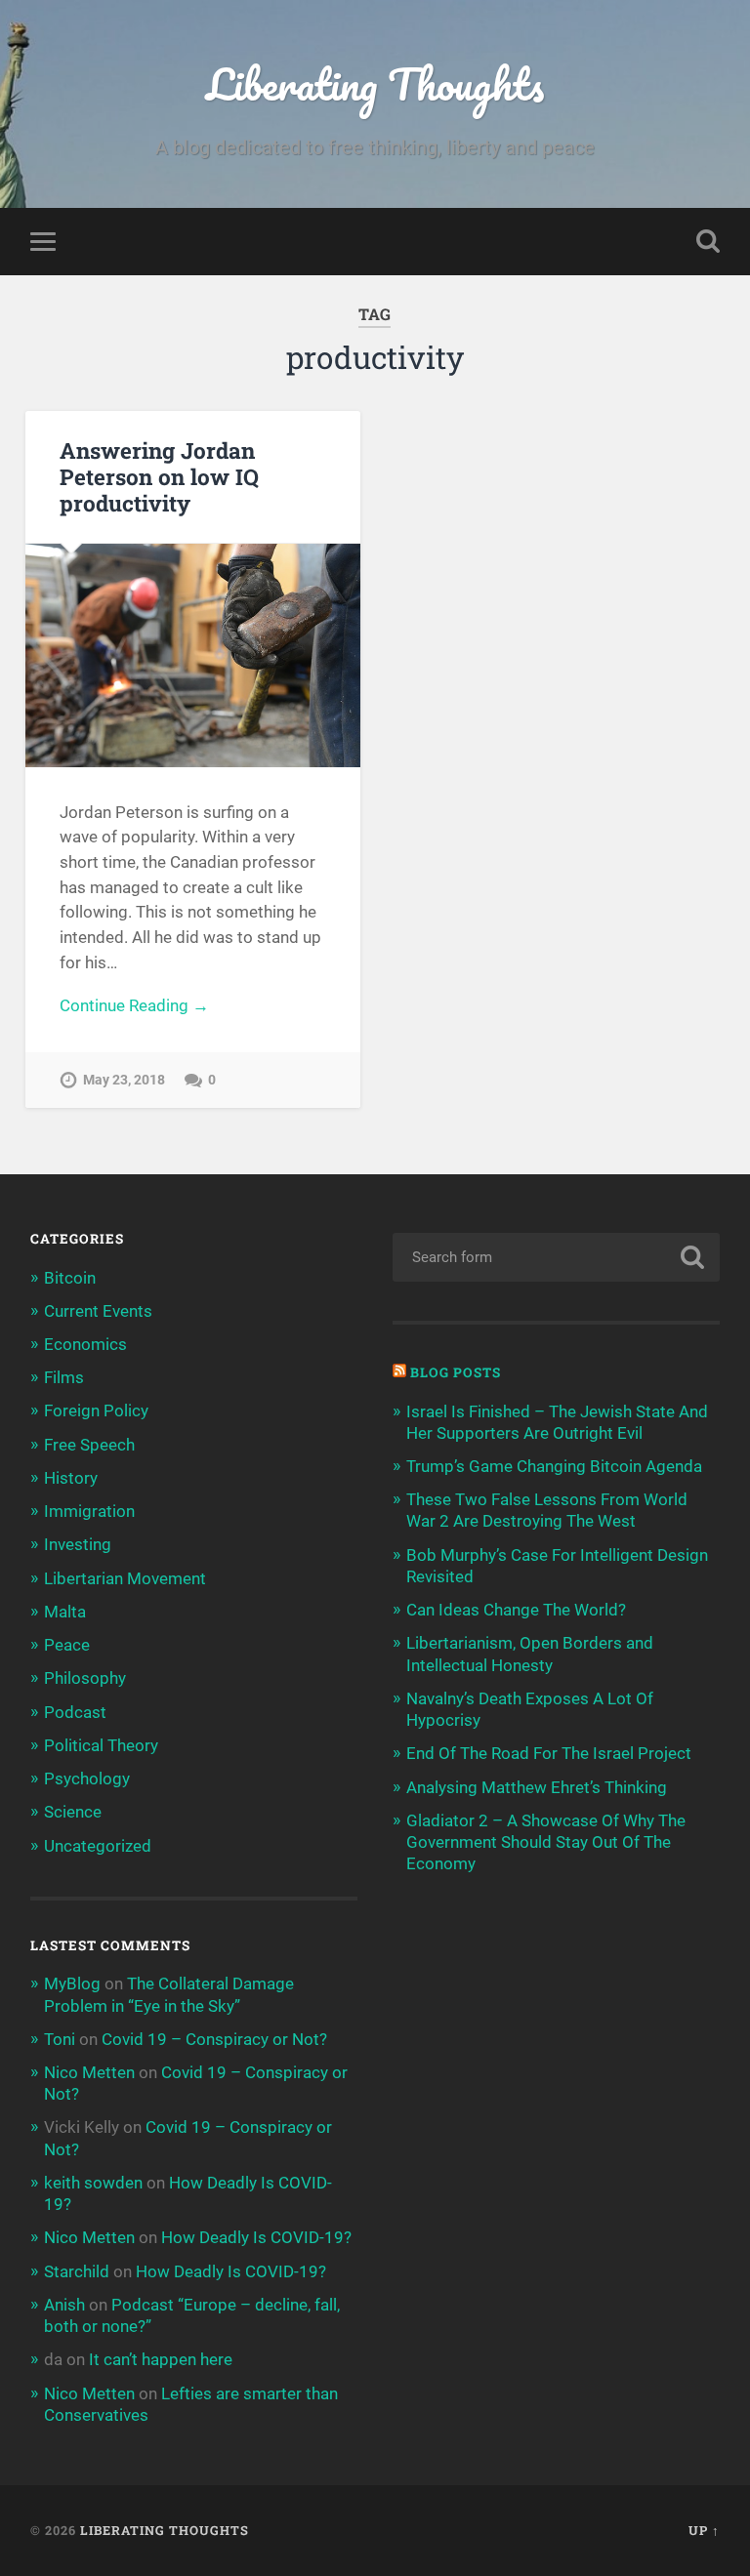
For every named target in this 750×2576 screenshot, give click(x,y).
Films (64, 1377)
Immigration (89, 1511)
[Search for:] (557, 1257)
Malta (65, 1612)
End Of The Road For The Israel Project (549, 1753)
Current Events (98, 1311)
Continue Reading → (134, 1005)
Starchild (77, 2271)
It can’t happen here (161, 2359)
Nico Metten (89, 2072)
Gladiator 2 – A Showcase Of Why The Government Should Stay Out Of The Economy (546, 1842)
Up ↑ (704, 2530)
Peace (67, 1645)
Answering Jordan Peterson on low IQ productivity (159, 476)
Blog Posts (456, 1372)
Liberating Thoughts (375, 83)
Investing (78, 1544)
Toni (60, 2039)
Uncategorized (98, 1846)
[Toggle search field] (708, 241)
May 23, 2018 (124, 1080)
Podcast (75, 1712)
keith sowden (93, 2183)
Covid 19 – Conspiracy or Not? (214, 2039)
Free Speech (89, 1445)
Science (73, 1812)
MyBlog (72, 1983)
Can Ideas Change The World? (516, 1610)
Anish (64, 2305)
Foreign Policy (96, 1411)
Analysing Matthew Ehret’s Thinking (537, 1787)
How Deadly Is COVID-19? (256, 2237)
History (71, 1478)
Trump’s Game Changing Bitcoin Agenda (554, 1466)
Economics (85, 1344)
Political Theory (101, 1745)
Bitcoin (70, 1278)
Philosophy (85, 1678)
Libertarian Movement (125, 1578)
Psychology (87, 1779)
